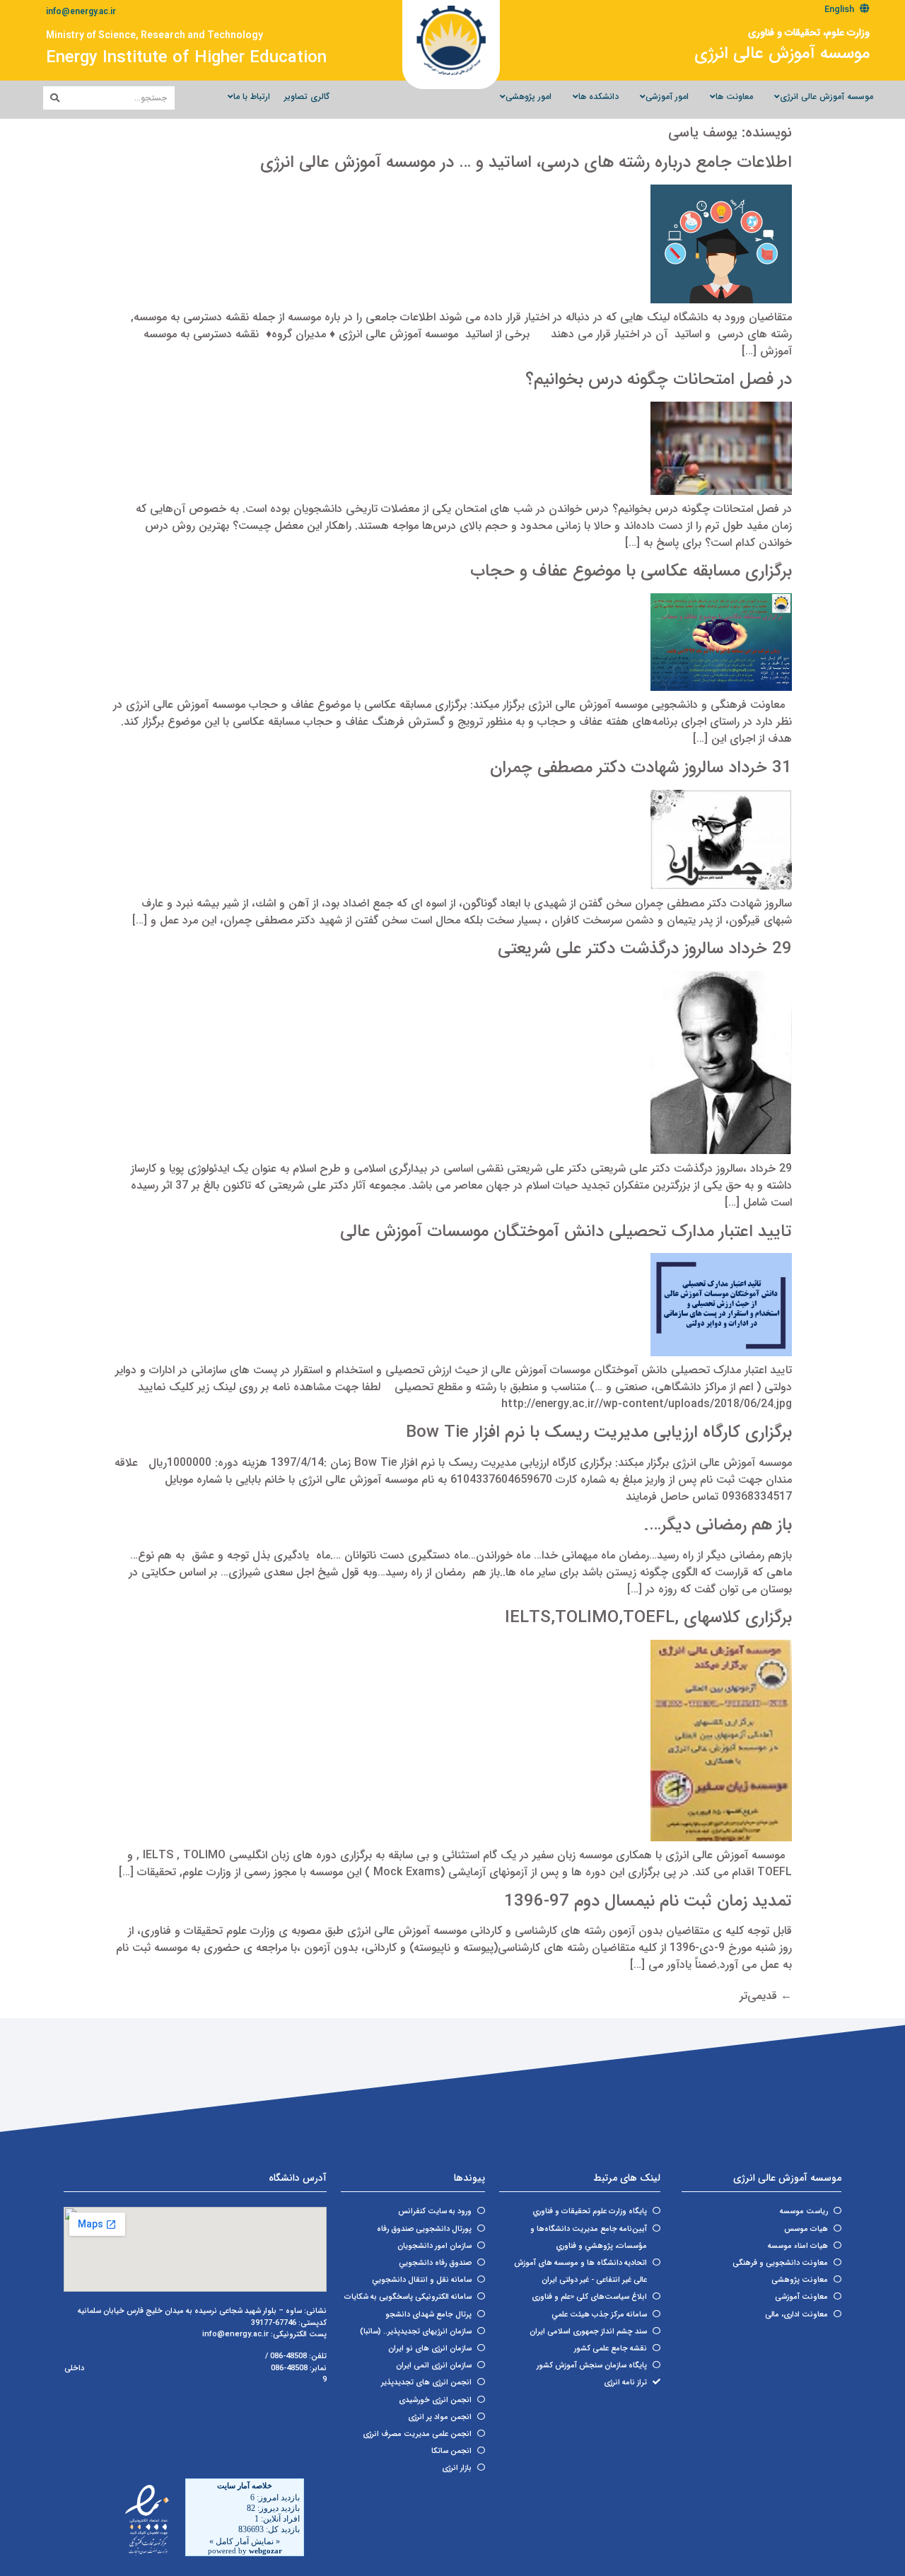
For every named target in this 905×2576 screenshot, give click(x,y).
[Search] (55, 98)
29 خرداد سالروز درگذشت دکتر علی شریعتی (645, 949)
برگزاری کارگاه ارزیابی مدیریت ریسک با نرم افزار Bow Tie (599, 1433)
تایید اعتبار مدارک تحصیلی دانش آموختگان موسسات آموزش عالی (566, 1232)
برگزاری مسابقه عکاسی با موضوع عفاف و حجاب (631, 571)
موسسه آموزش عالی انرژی (782, 54)
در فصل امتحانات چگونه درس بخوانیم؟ (659, 380)
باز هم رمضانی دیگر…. (718, 1525)
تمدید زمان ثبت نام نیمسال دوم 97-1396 (648, 1901)
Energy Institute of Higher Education (186, 58)
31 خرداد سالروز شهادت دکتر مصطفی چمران (641, 768)
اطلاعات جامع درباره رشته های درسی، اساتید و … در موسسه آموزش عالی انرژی (526, 163)
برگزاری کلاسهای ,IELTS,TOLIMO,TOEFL (648, 1618)
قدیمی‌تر (766, 1996)
